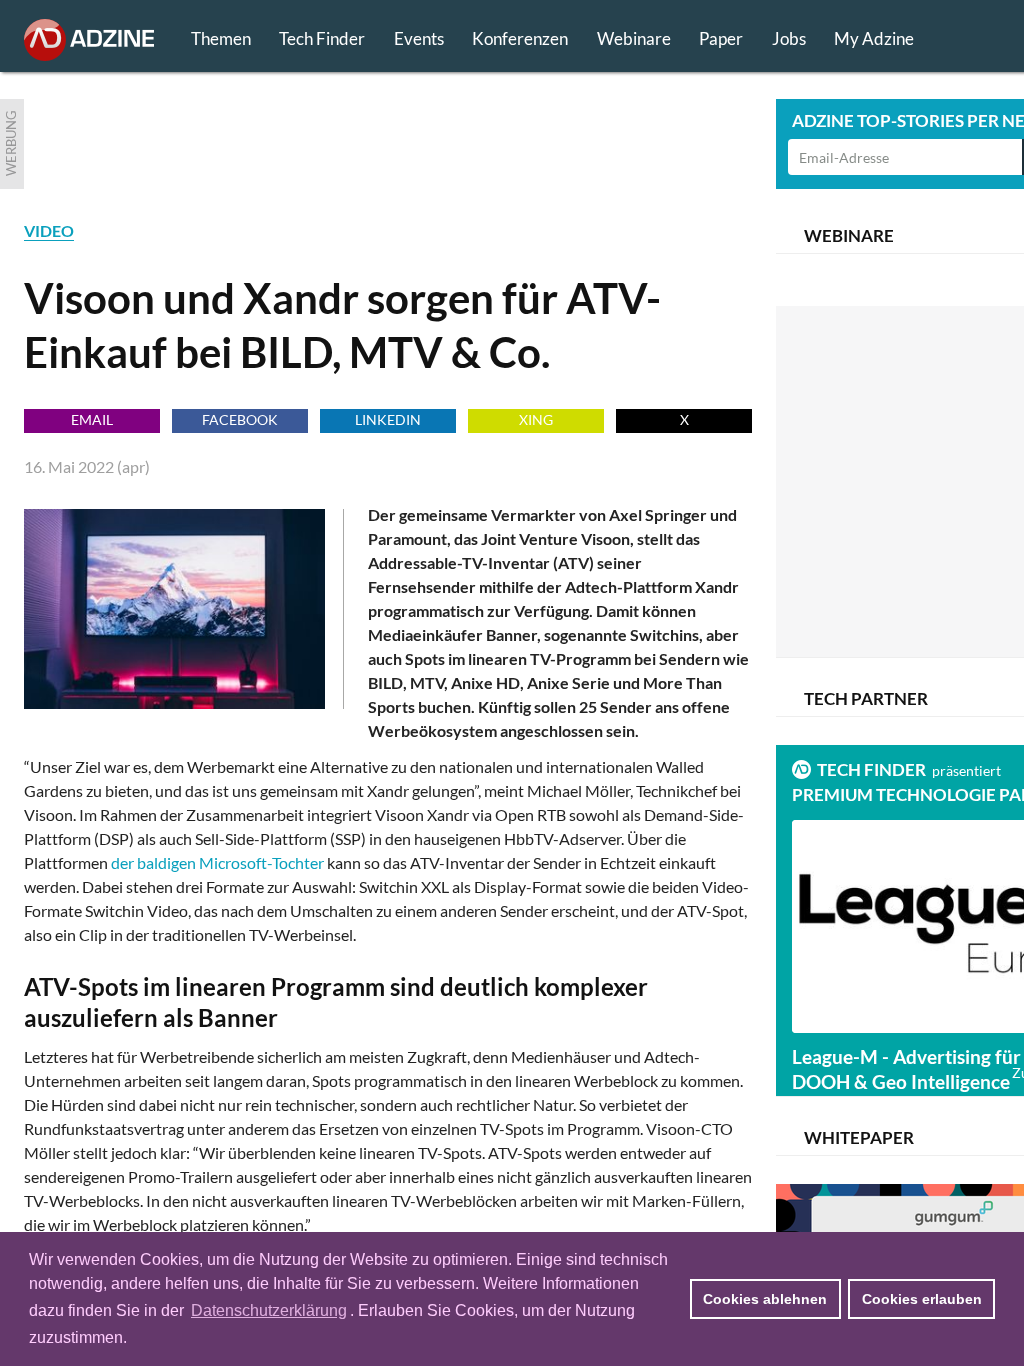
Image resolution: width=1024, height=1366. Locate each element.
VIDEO (49, 230)
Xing (536, 419)
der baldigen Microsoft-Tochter (217, 862)
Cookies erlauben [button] (922, 1299)
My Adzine (874, 38)
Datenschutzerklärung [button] (269, 1310)
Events (419, 38)
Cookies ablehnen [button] (765, 1299)
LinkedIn (388, 419)
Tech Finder (322, 38)
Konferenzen (520, 38)
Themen (221, 38)
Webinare (634, 38)
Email (92, 419)
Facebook (240, 419)
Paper (721, 38)
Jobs (789, 38)
